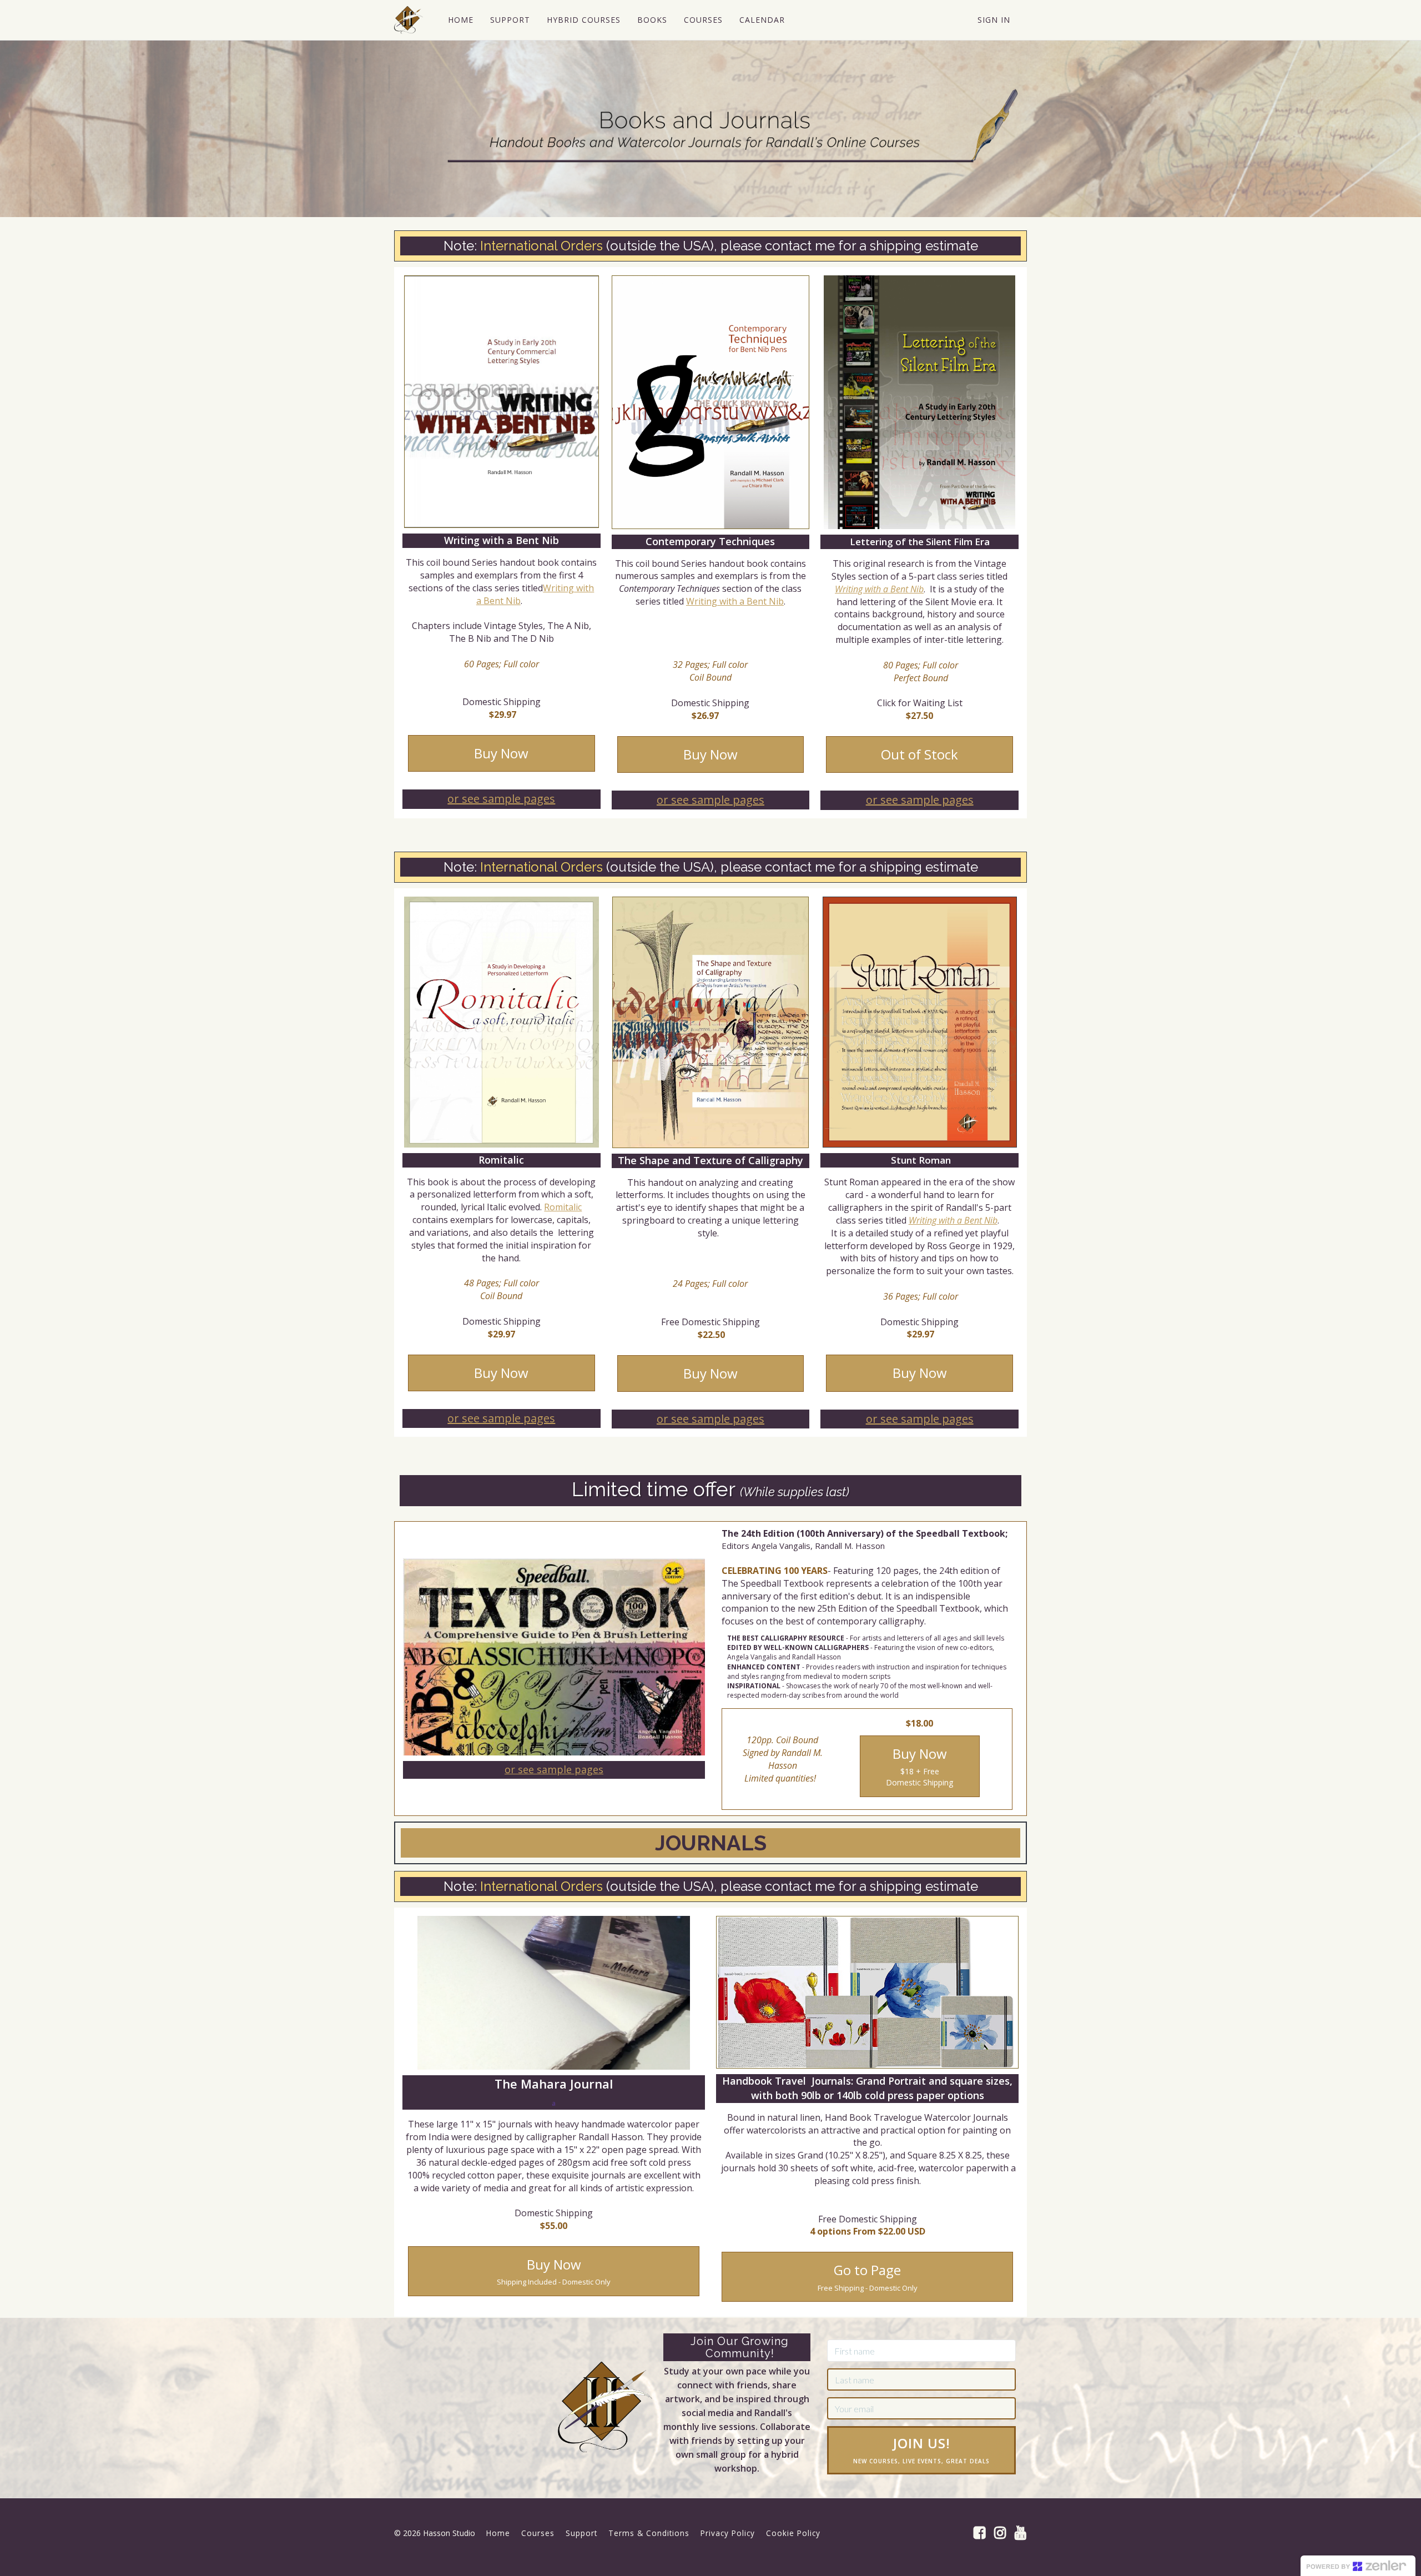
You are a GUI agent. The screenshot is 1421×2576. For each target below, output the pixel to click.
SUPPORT (510, 20)
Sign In (994, 20)
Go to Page (868, 2276)
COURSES (703, 20)
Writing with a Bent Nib (735, 601)
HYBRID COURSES (584, 20)
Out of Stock (919, 754)
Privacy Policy (728, 2533)
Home (498, 2533)
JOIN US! (921, 2449)
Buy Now (501, 753)
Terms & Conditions (649, 2533)
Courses (538, 2533)
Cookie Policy (793, 2533)
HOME (461, 20)
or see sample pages (501, 799)
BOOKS (652, 20)
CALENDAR (762, 20)
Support (581, 2533)
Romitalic (563, 1207)
